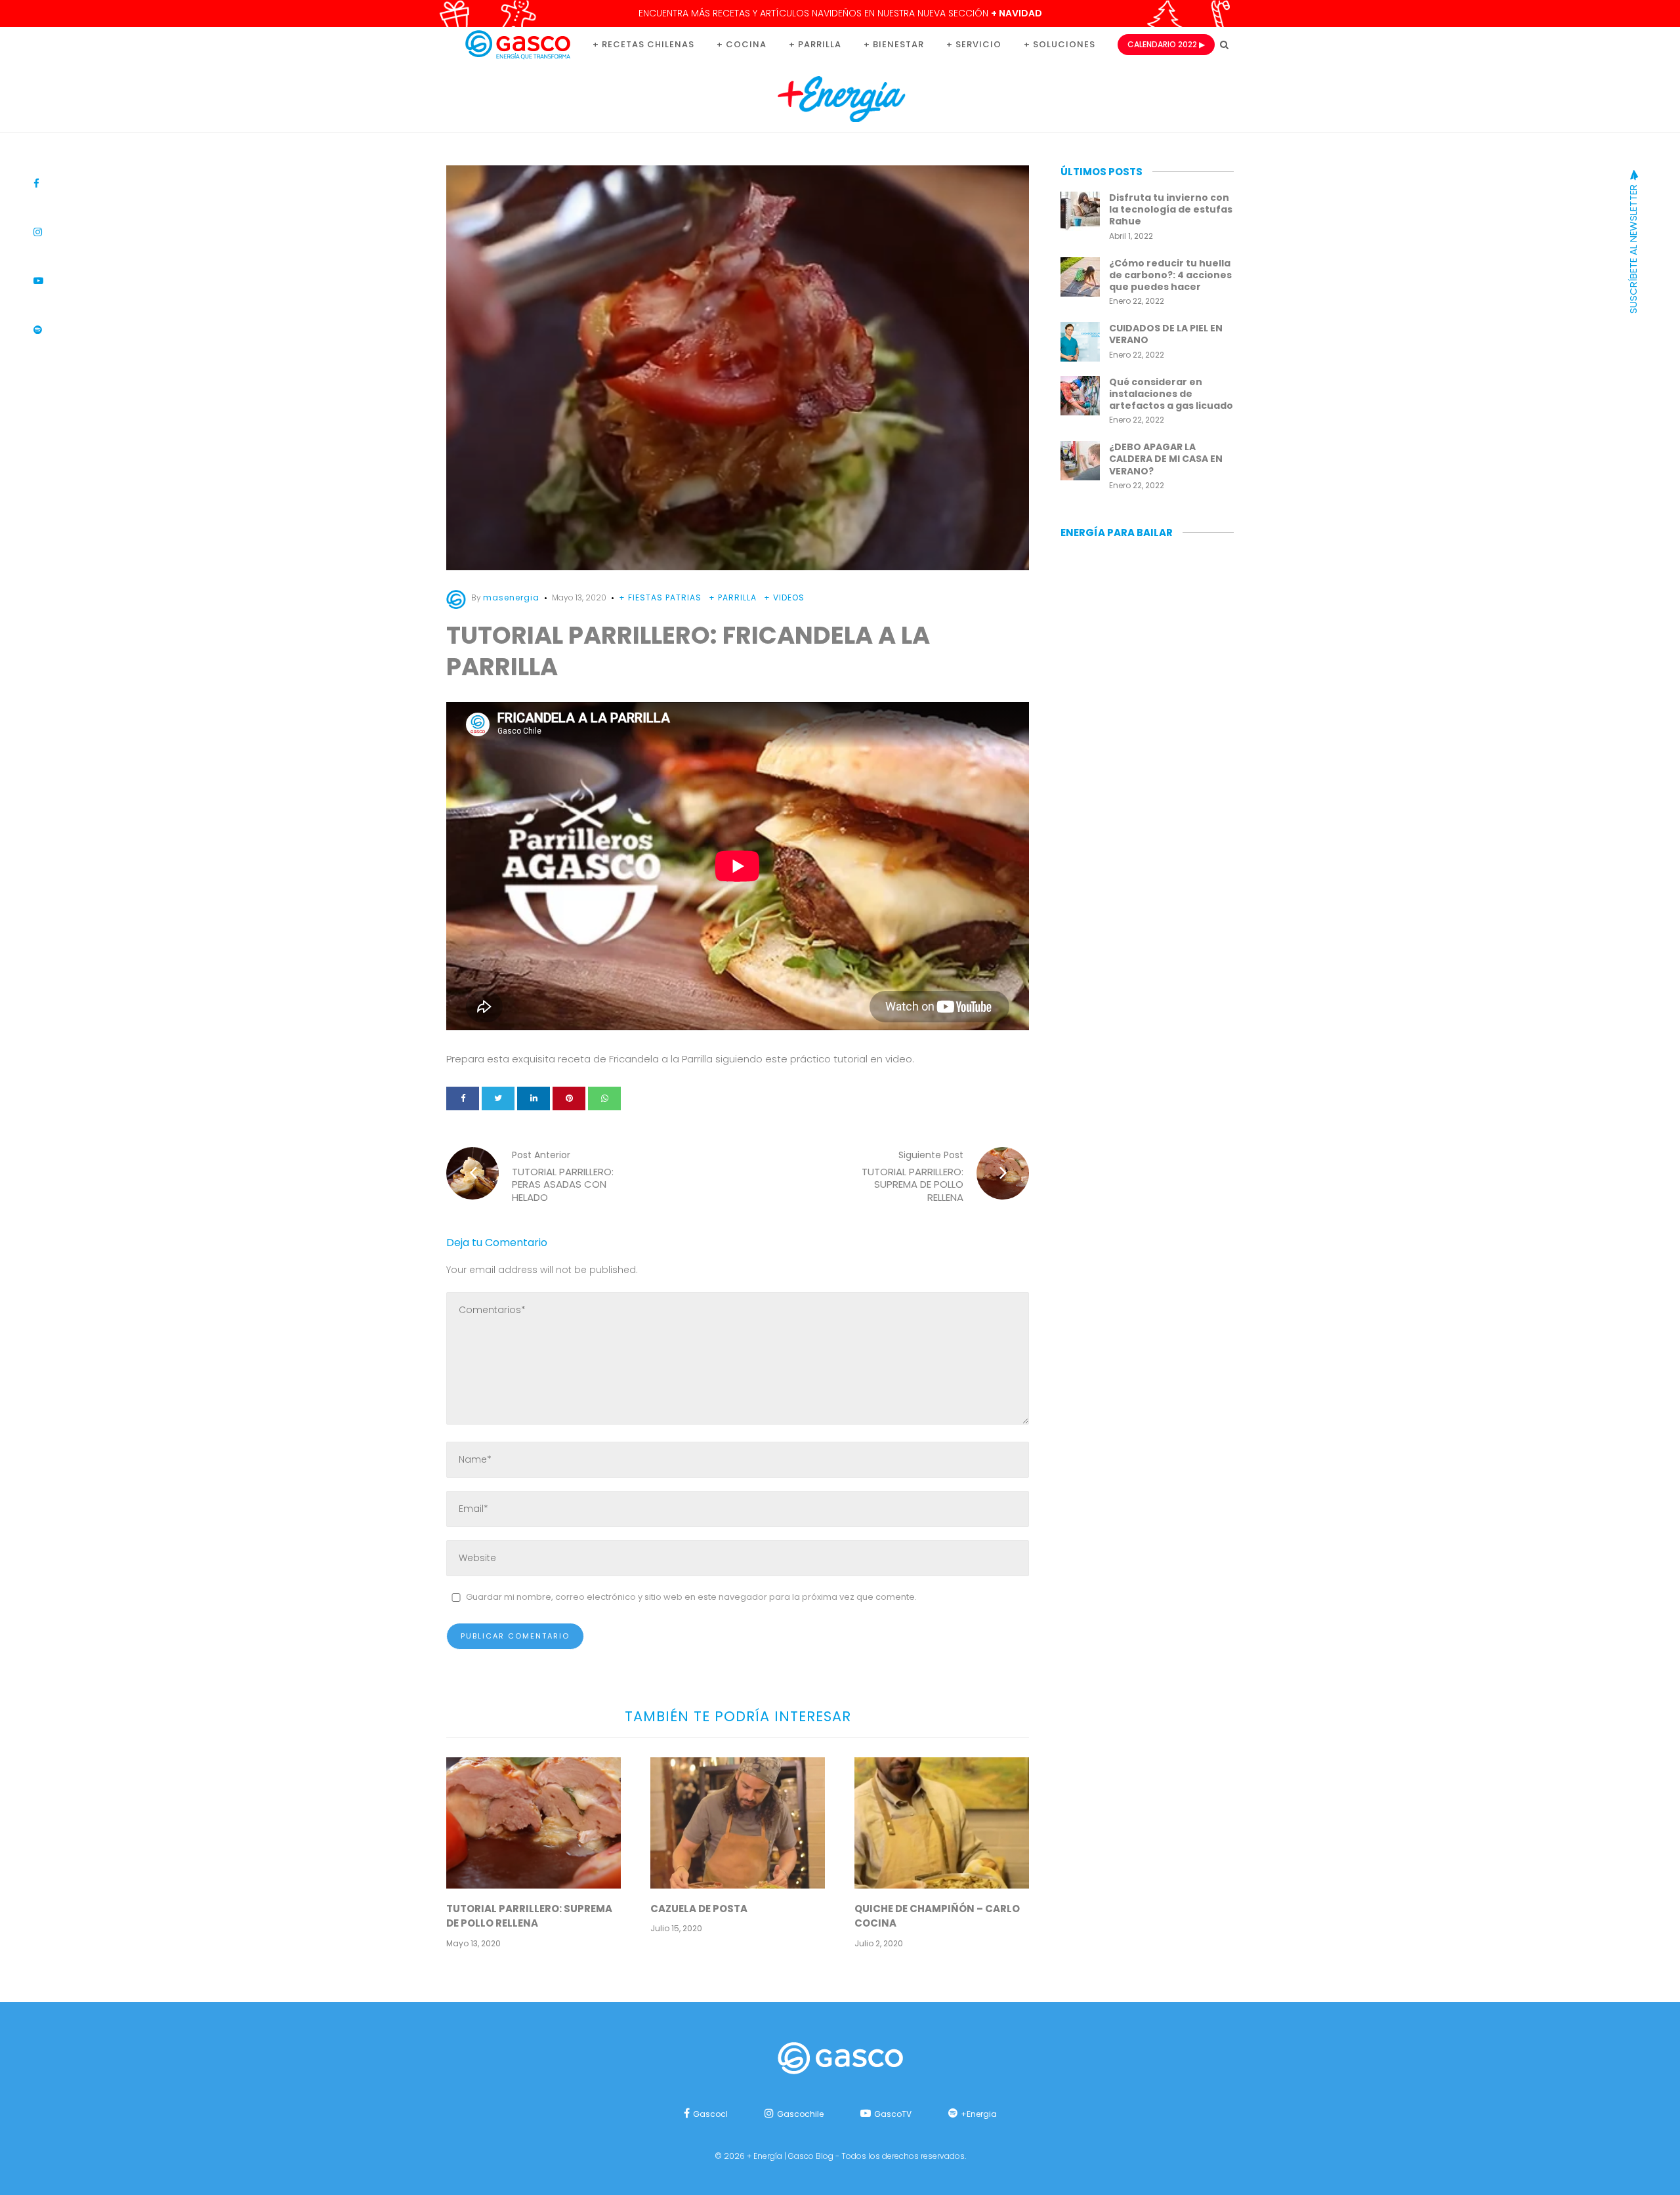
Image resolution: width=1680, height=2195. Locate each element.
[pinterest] (569, 1098)
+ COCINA (742, 44)
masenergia (511, 597)
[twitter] (498, 1098)
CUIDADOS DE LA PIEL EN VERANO (1166, 334)
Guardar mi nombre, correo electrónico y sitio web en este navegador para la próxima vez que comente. (691, 1597)
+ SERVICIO (974, 44)
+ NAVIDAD (1017, 13)
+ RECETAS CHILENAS (643, 44)
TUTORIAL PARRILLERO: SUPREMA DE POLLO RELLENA (529, 1916)
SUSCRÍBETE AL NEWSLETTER (1633, 248)
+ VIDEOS (784, 597)
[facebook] (463, 1098)
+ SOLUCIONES (1060, 44)
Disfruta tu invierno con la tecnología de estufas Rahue (1171, 209)
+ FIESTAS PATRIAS (660, 597)
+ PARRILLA (815, 44)
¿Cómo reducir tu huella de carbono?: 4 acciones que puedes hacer (1170, 275)
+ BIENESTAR (894, 44)
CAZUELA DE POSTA (699, 1909)
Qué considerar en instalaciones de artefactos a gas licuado (1171, 394)
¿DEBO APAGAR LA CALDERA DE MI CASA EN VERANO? (1166, 459)
